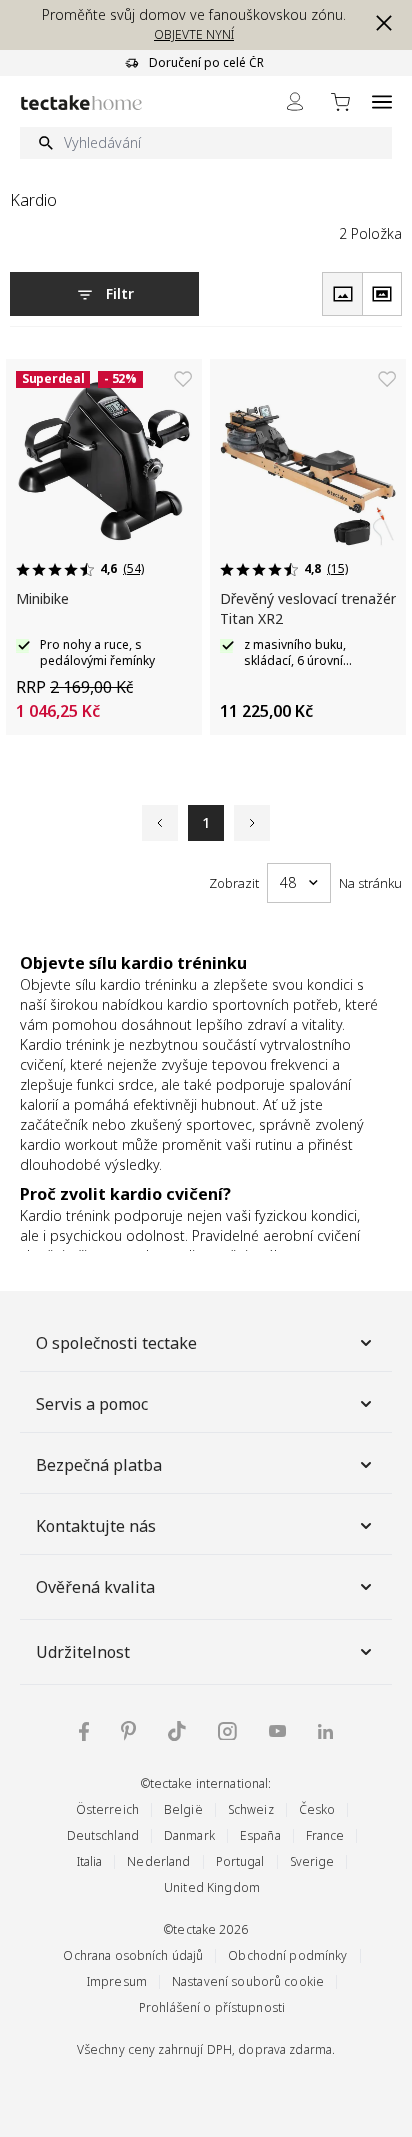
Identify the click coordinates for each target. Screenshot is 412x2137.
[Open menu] (382, 101)
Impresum (117, 1981)
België (183, 1809)
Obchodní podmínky (287, 1955)
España (260, 1835)
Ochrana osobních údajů (133, 1955)
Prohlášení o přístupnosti (212, 2007)
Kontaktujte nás (96, 1526)
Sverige (312, 1861)
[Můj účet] (295, 101)
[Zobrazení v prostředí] (382, 294)
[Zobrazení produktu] (342, 294)
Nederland (158, 1861)
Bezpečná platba (99, 1465)
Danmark (189, 1835)
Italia (90, 1861)
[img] (84, 1731)
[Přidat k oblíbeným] (183, 379)
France (325, 1835)
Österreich (107, 1809)
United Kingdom (212, 1887)
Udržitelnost (83, 1652)
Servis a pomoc (92, 1404)
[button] (380, 23)
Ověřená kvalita (95, 1587)
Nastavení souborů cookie (248, 1981)
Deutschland (103, 1835)
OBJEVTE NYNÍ (194, 34)
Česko (317, 1809)
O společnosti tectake (116, 1343)
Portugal (240, 1861)
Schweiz (251, 1809)
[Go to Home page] (81, 102)
